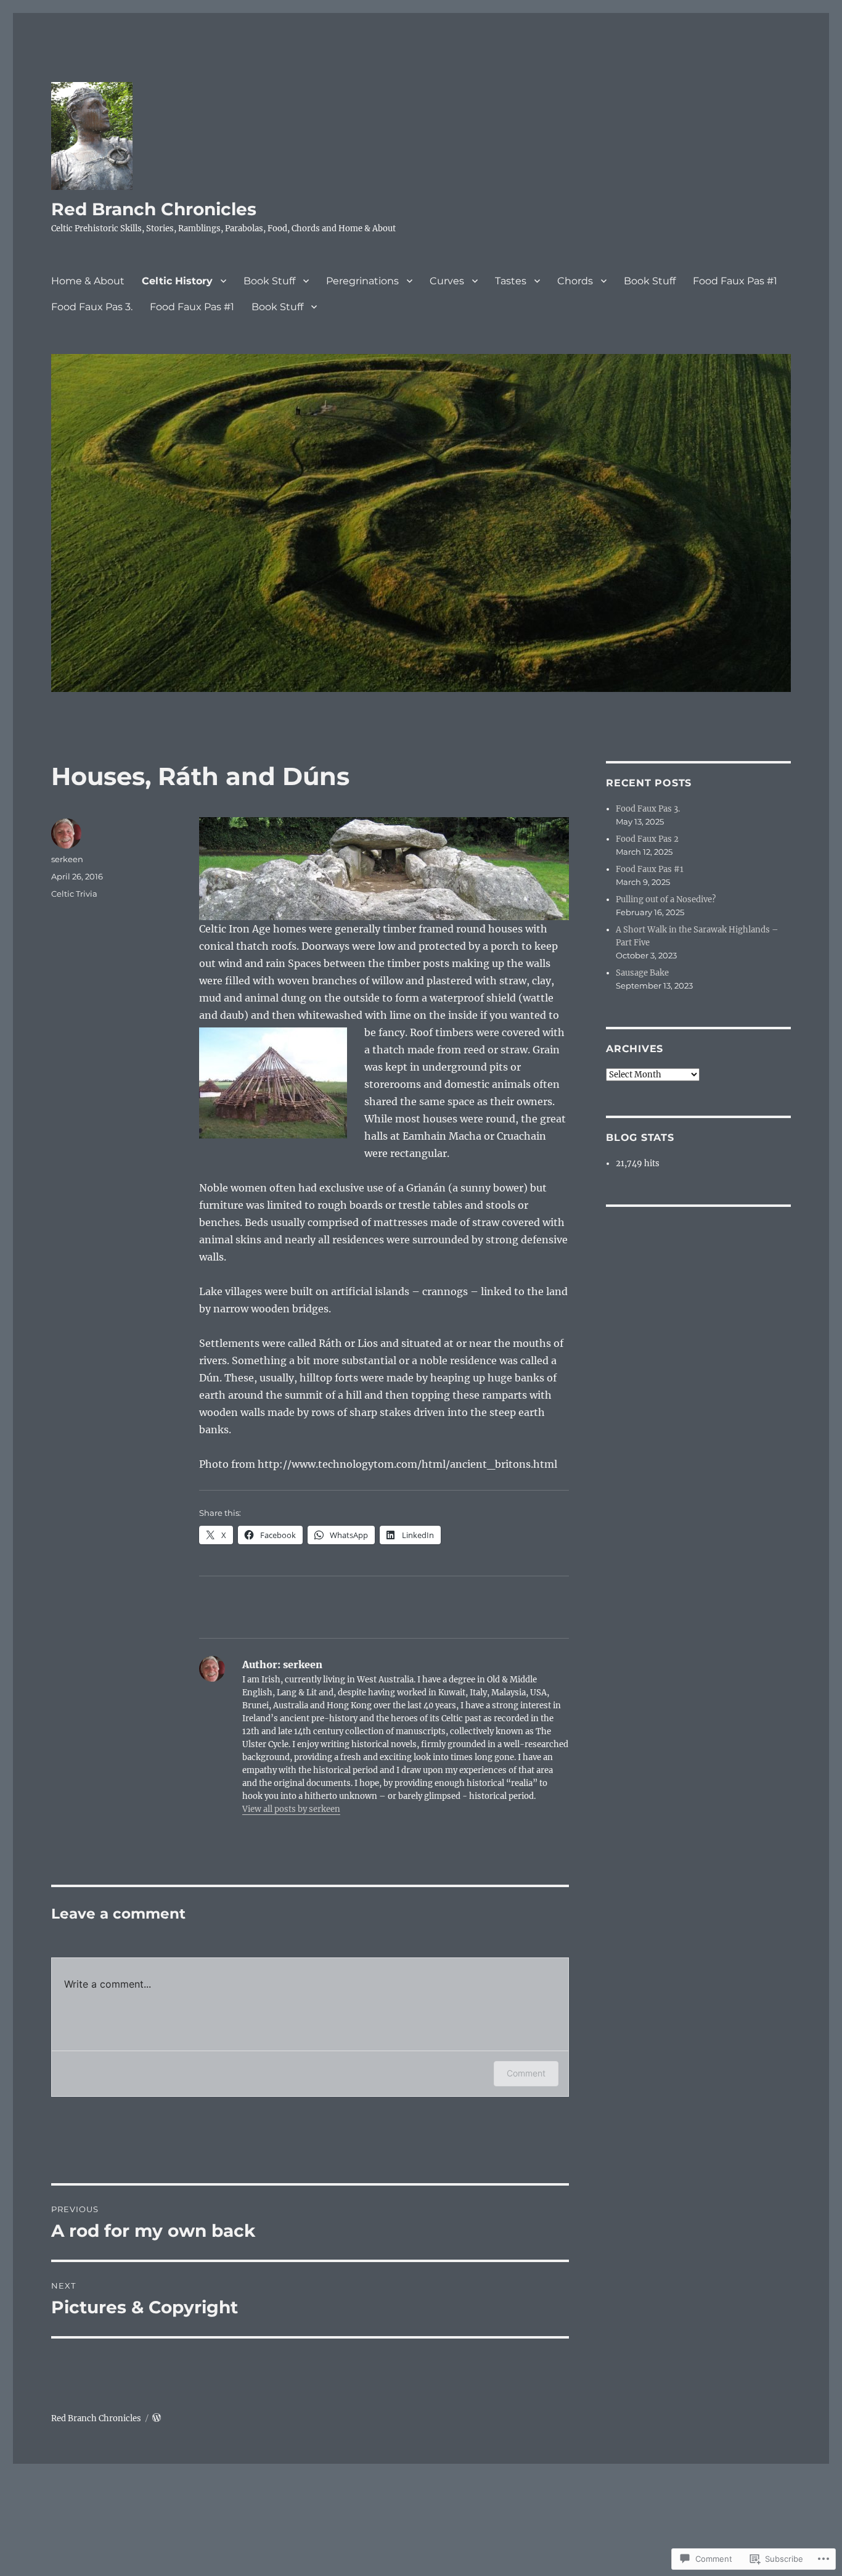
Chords (575, 281)
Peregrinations (362, 281)
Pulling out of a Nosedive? (666, 899)
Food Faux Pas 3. (92, 307)
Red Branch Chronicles (154, 209)
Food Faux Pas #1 (735, 281)
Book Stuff (269, 281)
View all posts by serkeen (291, 1809)
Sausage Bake (642, 973)
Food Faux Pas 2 (647, 839)
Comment (526, 2073)
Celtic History (177, 281)
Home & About (88, 281)
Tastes (511, 281)
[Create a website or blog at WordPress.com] (157, 2418)
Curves (447, 281)
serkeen (67, 859)
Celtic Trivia (74, 894)
